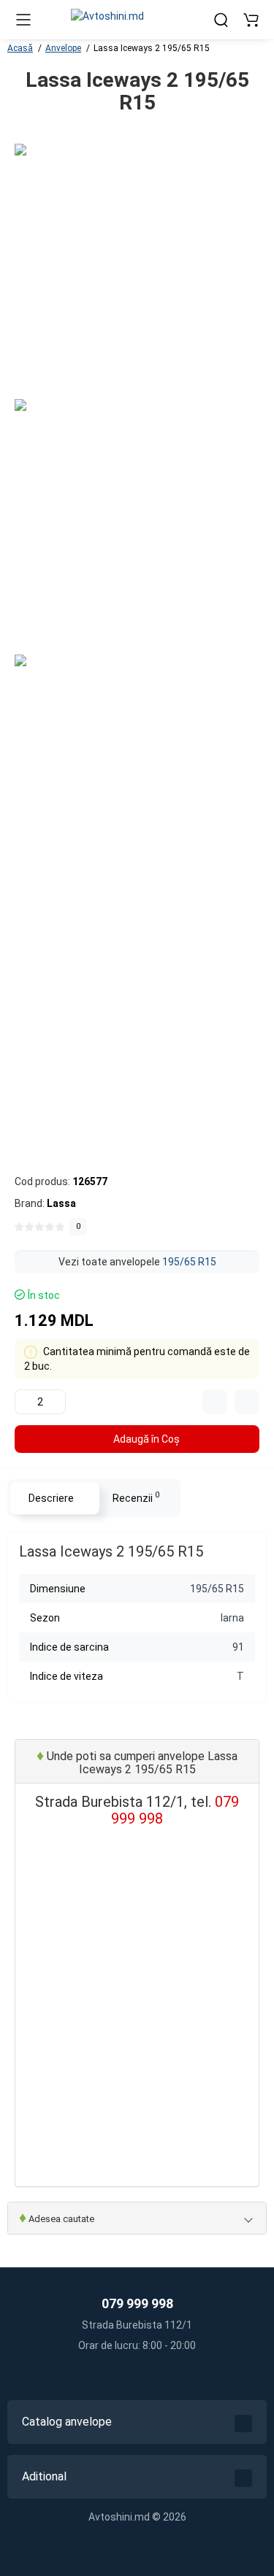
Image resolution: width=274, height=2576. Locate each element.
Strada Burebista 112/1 (137, 2325)
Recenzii (136, 1497)
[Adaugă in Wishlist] (247, 1402)
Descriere (51, 1498)
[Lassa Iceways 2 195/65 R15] (142, 271)
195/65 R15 (189, 1262)
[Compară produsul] (215, 1402)
